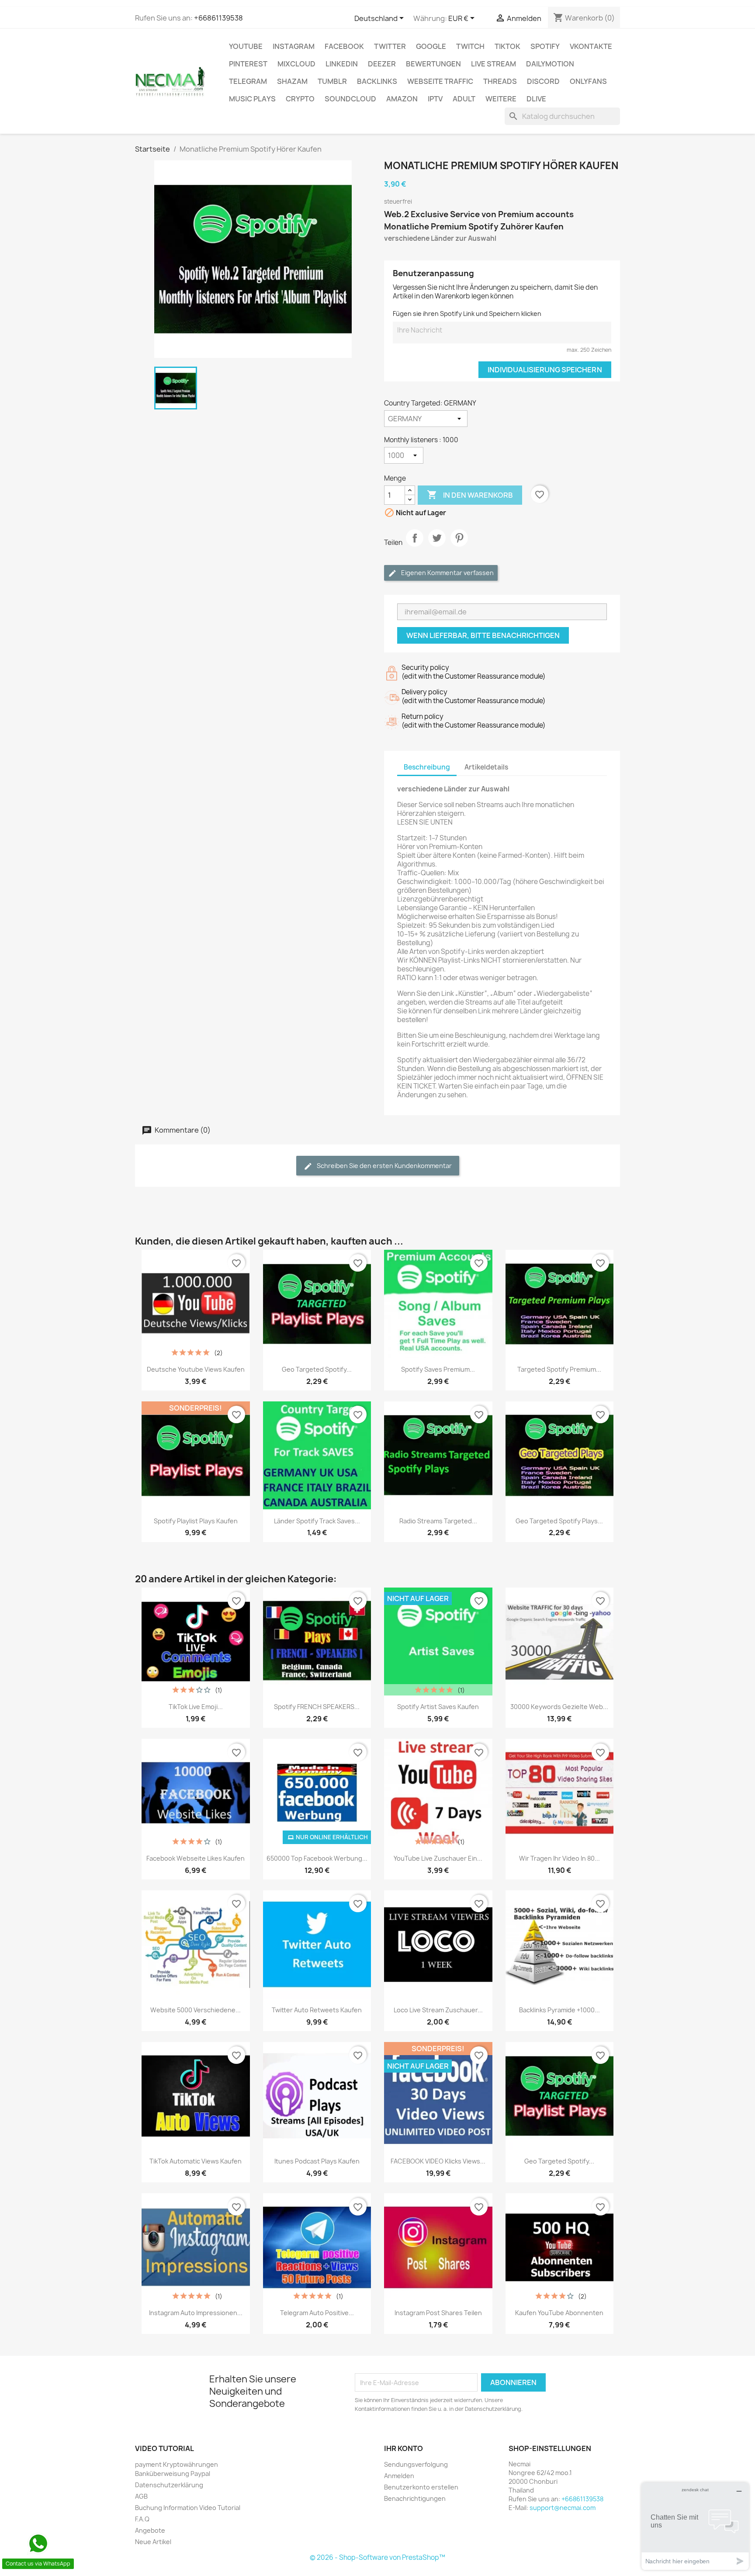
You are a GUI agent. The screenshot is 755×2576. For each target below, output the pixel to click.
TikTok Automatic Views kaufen (196, 2161)
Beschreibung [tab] (427, 767)
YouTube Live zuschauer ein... (438, 1858)
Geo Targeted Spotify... (317, 1369)
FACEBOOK (344, 46)
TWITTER (390, 46)
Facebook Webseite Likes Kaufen (196, 1858)
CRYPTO (300, 99)
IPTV (435, 99)
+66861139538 (218, 18)
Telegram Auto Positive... (317, 2313)
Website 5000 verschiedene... (196, 2010)
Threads (500, 81)
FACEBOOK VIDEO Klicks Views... (438, 2161)
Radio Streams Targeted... (438, 1521)
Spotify (545, 46)
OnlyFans (588, 81)
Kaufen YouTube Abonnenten (559, 2313)
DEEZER (382, 64)
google (431, 46)
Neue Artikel (153, 2542)
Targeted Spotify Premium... (559, 1369)
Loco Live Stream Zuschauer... (438, 2010)
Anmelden (399, 2476)
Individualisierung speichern (545, 370)
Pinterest (248, 64)
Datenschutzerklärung (169, 2485)
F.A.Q (142, 2519)
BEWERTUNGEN (433, 64)
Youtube (246, 46)
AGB (141, 2496)
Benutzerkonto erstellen (421, 2487)
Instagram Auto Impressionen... (196, 2313)
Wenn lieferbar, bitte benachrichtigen (483, 635)
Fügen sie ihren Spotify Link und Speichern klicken (467, 314)
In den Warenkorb (470, 495)
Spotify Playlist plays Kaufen (196, 1521)
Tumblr (332, 81)
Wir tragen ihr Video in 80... (559, 1858)
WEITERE (501, 99)
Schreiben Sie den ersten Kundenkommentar (384, 1166)
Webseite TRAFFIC (440, 81)
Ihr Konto (403, 2448)
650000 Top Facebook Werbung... (317, 1858)
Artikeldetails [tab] (486, 767)
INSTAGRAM (294, 46)
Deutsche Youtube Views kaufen (196, 1369)
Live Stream (494, 64)
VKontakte (591, 46)
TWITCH (470, 46)
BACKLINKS (377, 81)
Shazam (292, 81)
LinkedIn (342, 64)
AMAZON (402, 99)
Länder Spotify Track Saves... (317, 1521)
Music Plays (252, 99)
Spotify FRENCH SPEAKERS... (317, 1707)
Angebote (150, 2530)
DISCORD (543, 81)
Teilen (415, 545)
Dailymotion (550, 64)
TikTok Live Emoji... (196, 1707)
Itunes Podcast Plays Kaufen (317, 2161)
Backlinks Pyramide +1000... (559, 2010)
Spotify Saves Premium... (438, 1369)
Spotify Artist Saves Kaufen (438, 1707)
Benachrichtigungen (415, 2498)
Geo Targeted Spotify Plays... (559, 1521)
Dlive (536, 99)
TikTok (507, 46)
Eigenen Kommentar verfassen (447, 573)
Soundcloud (350, 99)
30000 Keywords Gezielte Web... (559, 1707)
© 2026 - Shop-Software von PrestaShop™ (377, 2557)
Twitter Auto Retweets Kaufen (317, 2010)
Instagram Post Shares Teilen (438, 2313)
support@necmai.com (563, 2508)
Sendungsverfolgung (416, 2464)
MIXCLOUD (296, 64)
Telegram (248, 81)
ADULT (464, 99)
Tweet (437, 545)
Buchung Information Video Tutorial (188, 2508)
